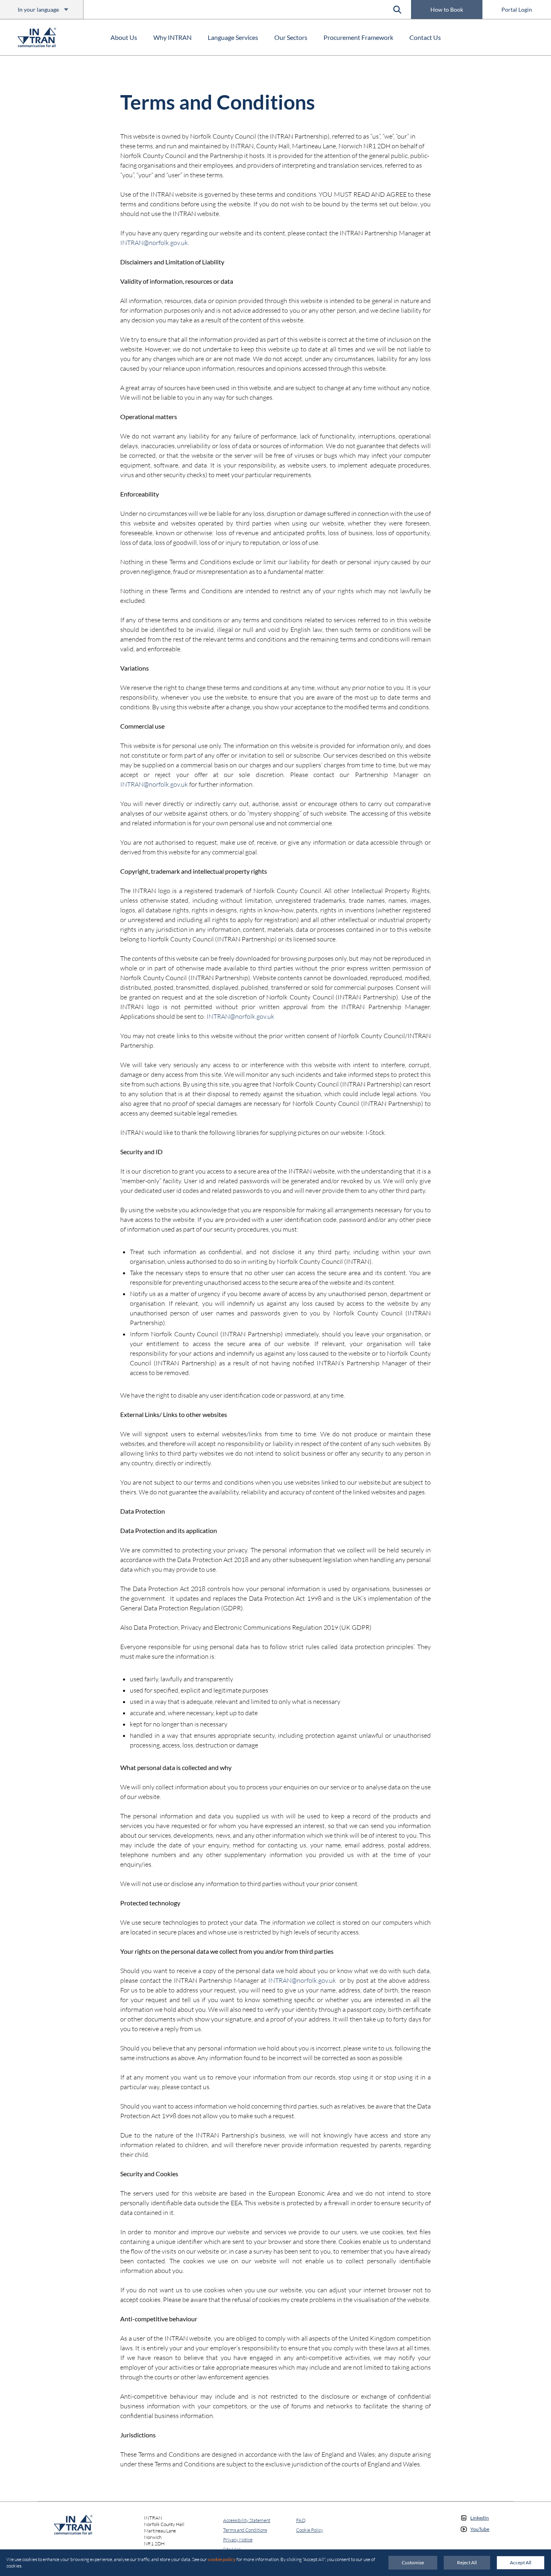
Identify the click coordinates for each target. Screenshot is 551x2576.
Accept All (521, 2562)
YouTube (480, 2529)
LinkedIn (480, 2518)
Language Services (233, 37)
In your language (38, 9)
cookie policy (222, 2559)
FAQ (301, 2520)
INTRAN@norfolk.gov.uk (154, 243)
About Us (124, 37)
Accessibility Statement (247, 2520)
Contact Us (425, 37)
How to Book (447, 9)
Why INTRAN (172, 37)
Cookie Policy (310, 2530)
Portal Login (517, 9)
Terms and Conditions (245, 2530)
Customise (413, 2562)
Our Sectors (291, 37)
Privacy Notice (238, 2540)
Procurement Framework (358, 37)
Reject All (467, 2562)
